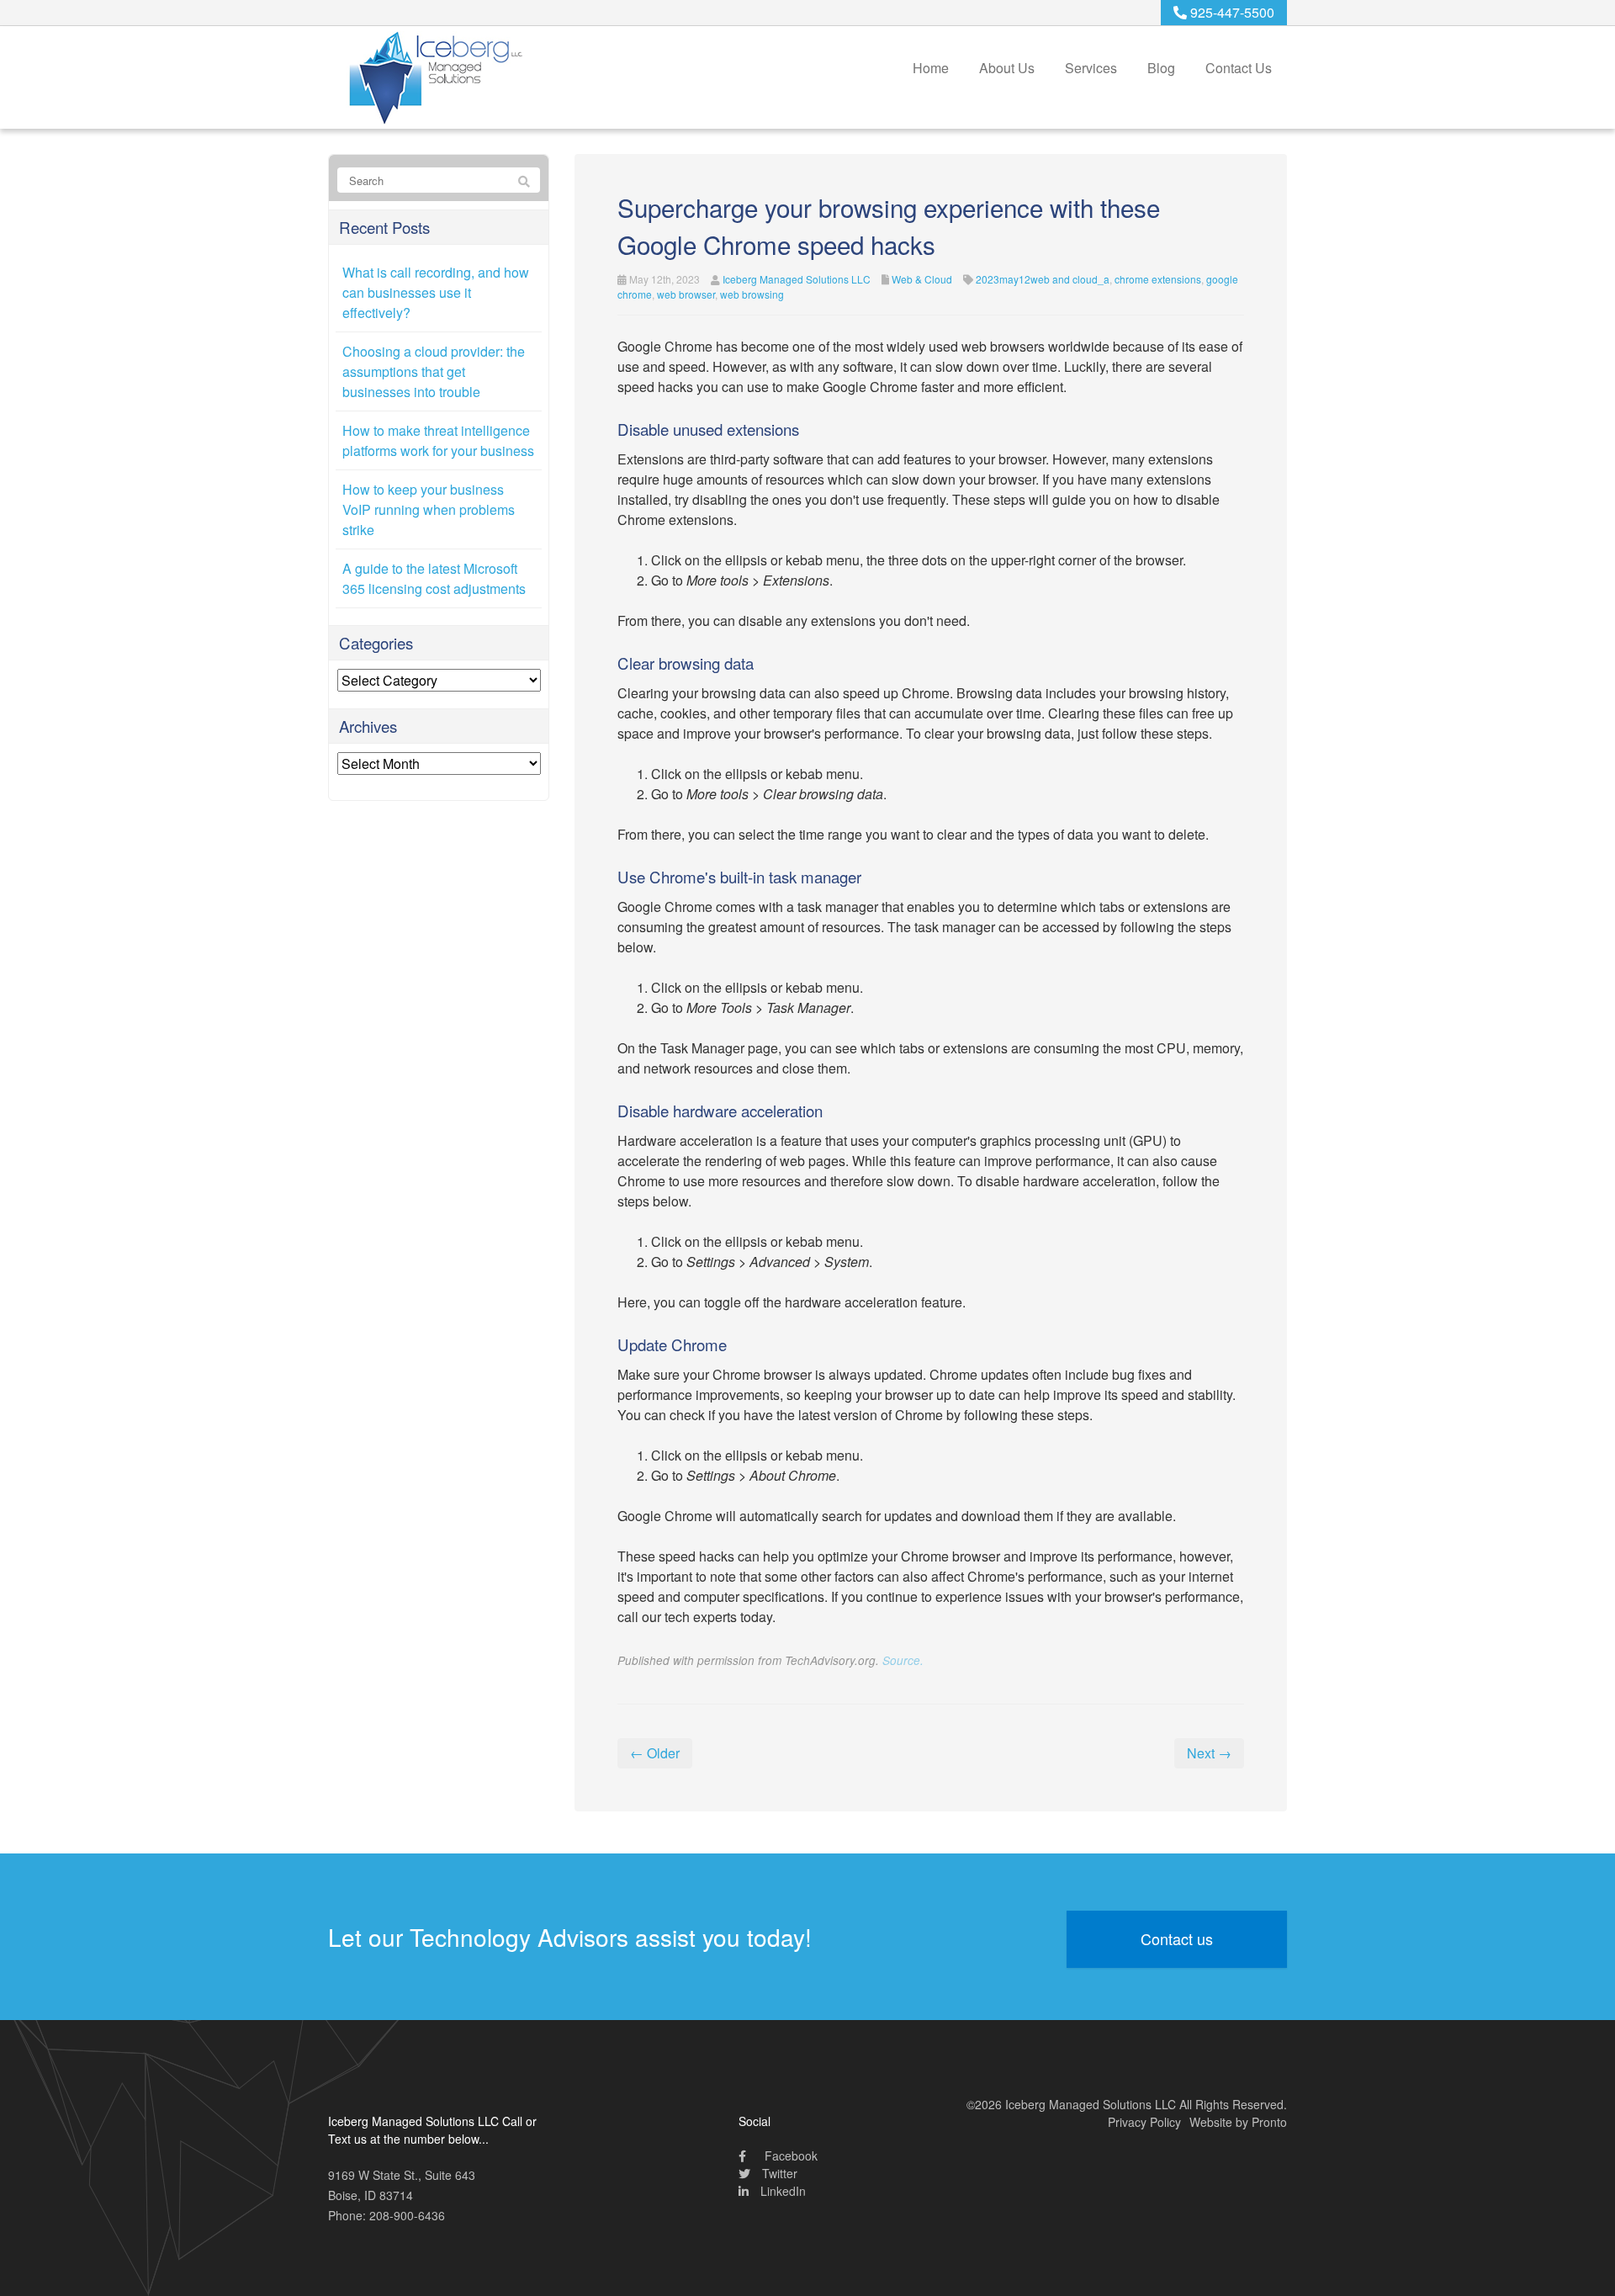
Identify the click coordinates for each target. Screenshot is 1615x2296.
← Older (655, 1753)
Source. (903, 1660)
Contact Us (1239, 68)
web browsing (752, 294)
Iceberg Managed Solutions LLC (797, 279)
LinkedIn (781, 2191)
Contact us (1177, 1938)
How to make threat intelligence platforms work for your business (438, 440)
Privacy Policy (1144, 2122)
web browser (686, 294)
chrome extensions (1158, 279)
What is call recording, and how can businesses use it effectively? (436, 292)
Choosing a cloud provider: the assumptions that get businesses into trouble (434, 371)
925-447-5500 (1231, 12)
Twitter (778, 2173)
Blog (1161, 68)
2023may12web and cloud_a (1043, 279)
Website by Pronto (1238, 2122)
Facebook (789, 2155)
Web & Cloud (922, 279)
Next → (1209, 1753)
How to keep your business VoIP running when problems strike (429, 509)
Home (931, 68)
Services (1091, 68)
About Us (1007, 68)
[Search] (524, 181)
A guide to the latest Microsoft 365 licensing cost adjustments (434, 578)
